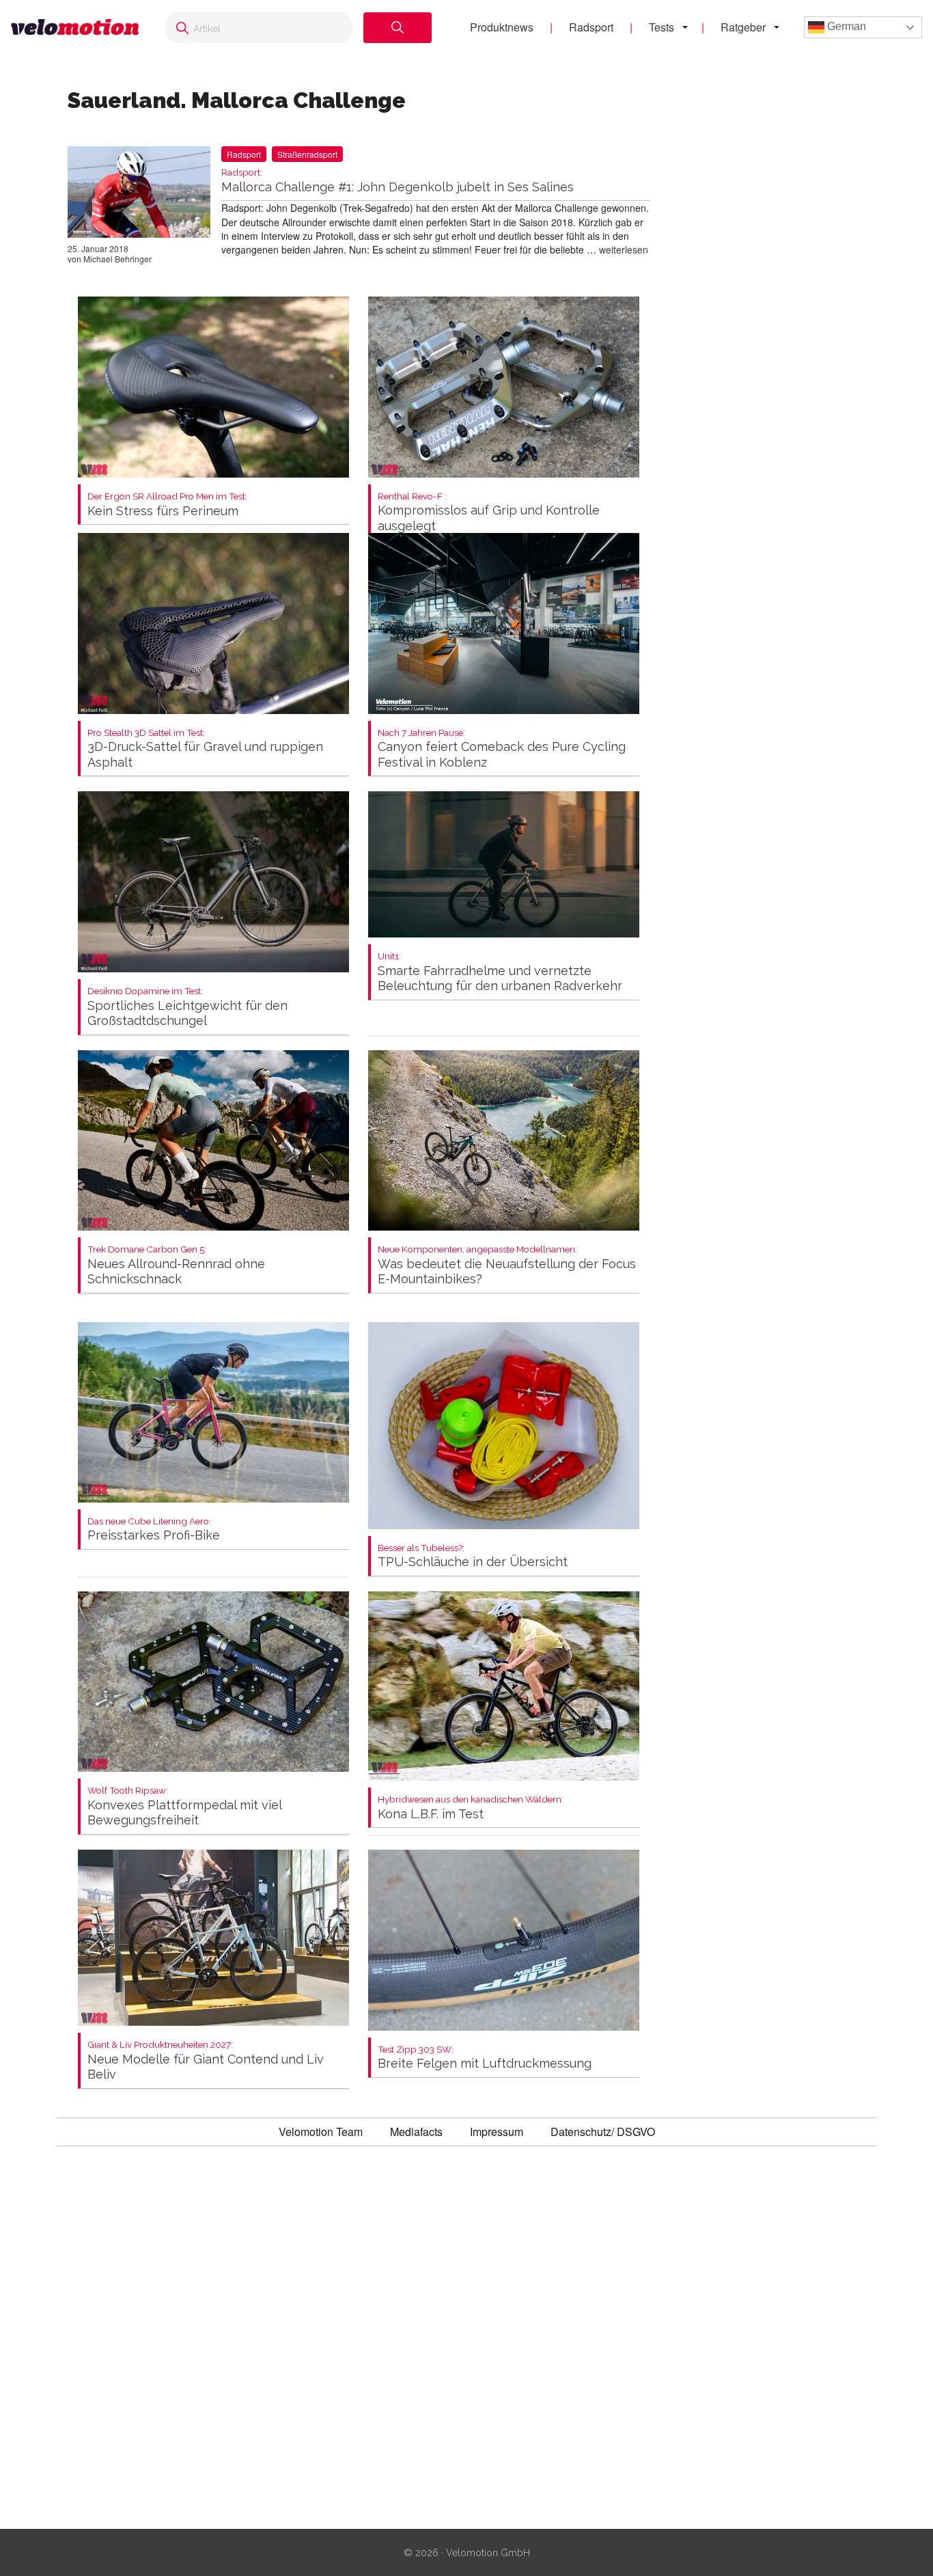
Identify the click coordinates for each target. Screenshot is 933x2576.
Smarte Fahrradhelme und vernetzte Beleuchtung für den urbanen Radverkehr (500, 972)
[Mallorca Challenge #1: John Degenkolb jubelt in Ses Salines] (139, 195)
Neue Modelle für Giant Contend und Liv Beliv (206, 2060)
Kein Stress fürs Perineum (167, 505)
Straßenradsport (307, 154)
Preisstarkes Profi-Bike (154, 1530)
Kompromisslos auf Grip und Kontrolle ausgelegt (489, 512)
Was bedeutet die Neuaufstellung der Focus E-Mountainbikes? (507, 1265)
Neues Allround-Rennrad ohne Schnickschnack (176, 1265)
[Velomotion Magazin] (75, 28)
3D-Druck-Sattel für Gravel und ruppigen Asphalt (205, 749)
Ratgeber (743, 27)
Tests (662, 27)
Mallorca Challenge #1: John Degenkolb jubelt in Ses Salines (398, 181)
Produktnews (502, 27)
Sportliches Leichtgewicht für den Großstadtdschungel (187, 1007)
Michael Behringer (117, 259)
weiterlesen (624, 249)
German (845, 26)
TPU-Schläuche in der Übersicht (473, 1556)
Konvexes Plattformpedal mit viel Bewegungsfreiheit (184, 1806)
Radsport (591, 27)
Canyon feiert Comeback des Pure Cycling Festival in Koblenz (502, 749)
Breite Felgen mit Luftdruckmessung (485, 2058)
